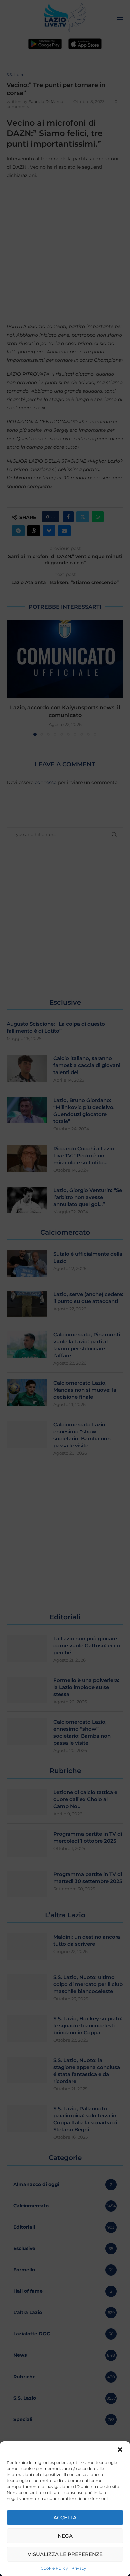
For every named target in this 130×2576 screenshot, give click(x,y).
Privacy (79, 2568)
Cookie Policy (54, 2568)
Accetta (65, 2517)
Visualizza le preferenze (65, 2554)
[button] (120, 2450)
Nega (65, 2536)
